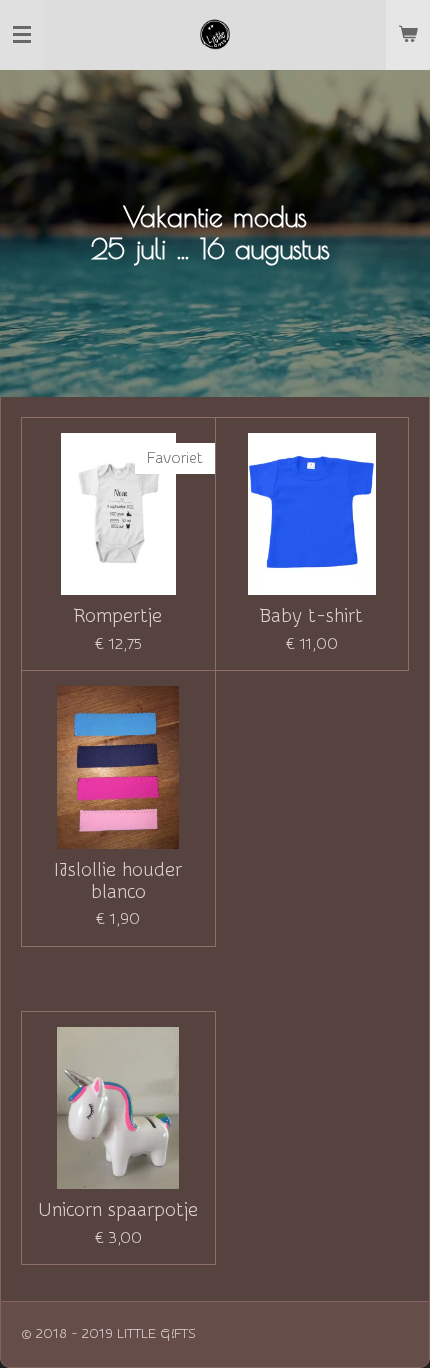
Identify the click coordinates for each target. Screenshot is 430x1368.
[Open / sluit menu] (22, 35)
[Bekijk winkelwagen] (408, 35)
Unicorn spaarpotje (118, 1210)
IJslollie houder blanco (118, 881)
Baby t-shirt (311, 616)
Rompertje (118, 616)
